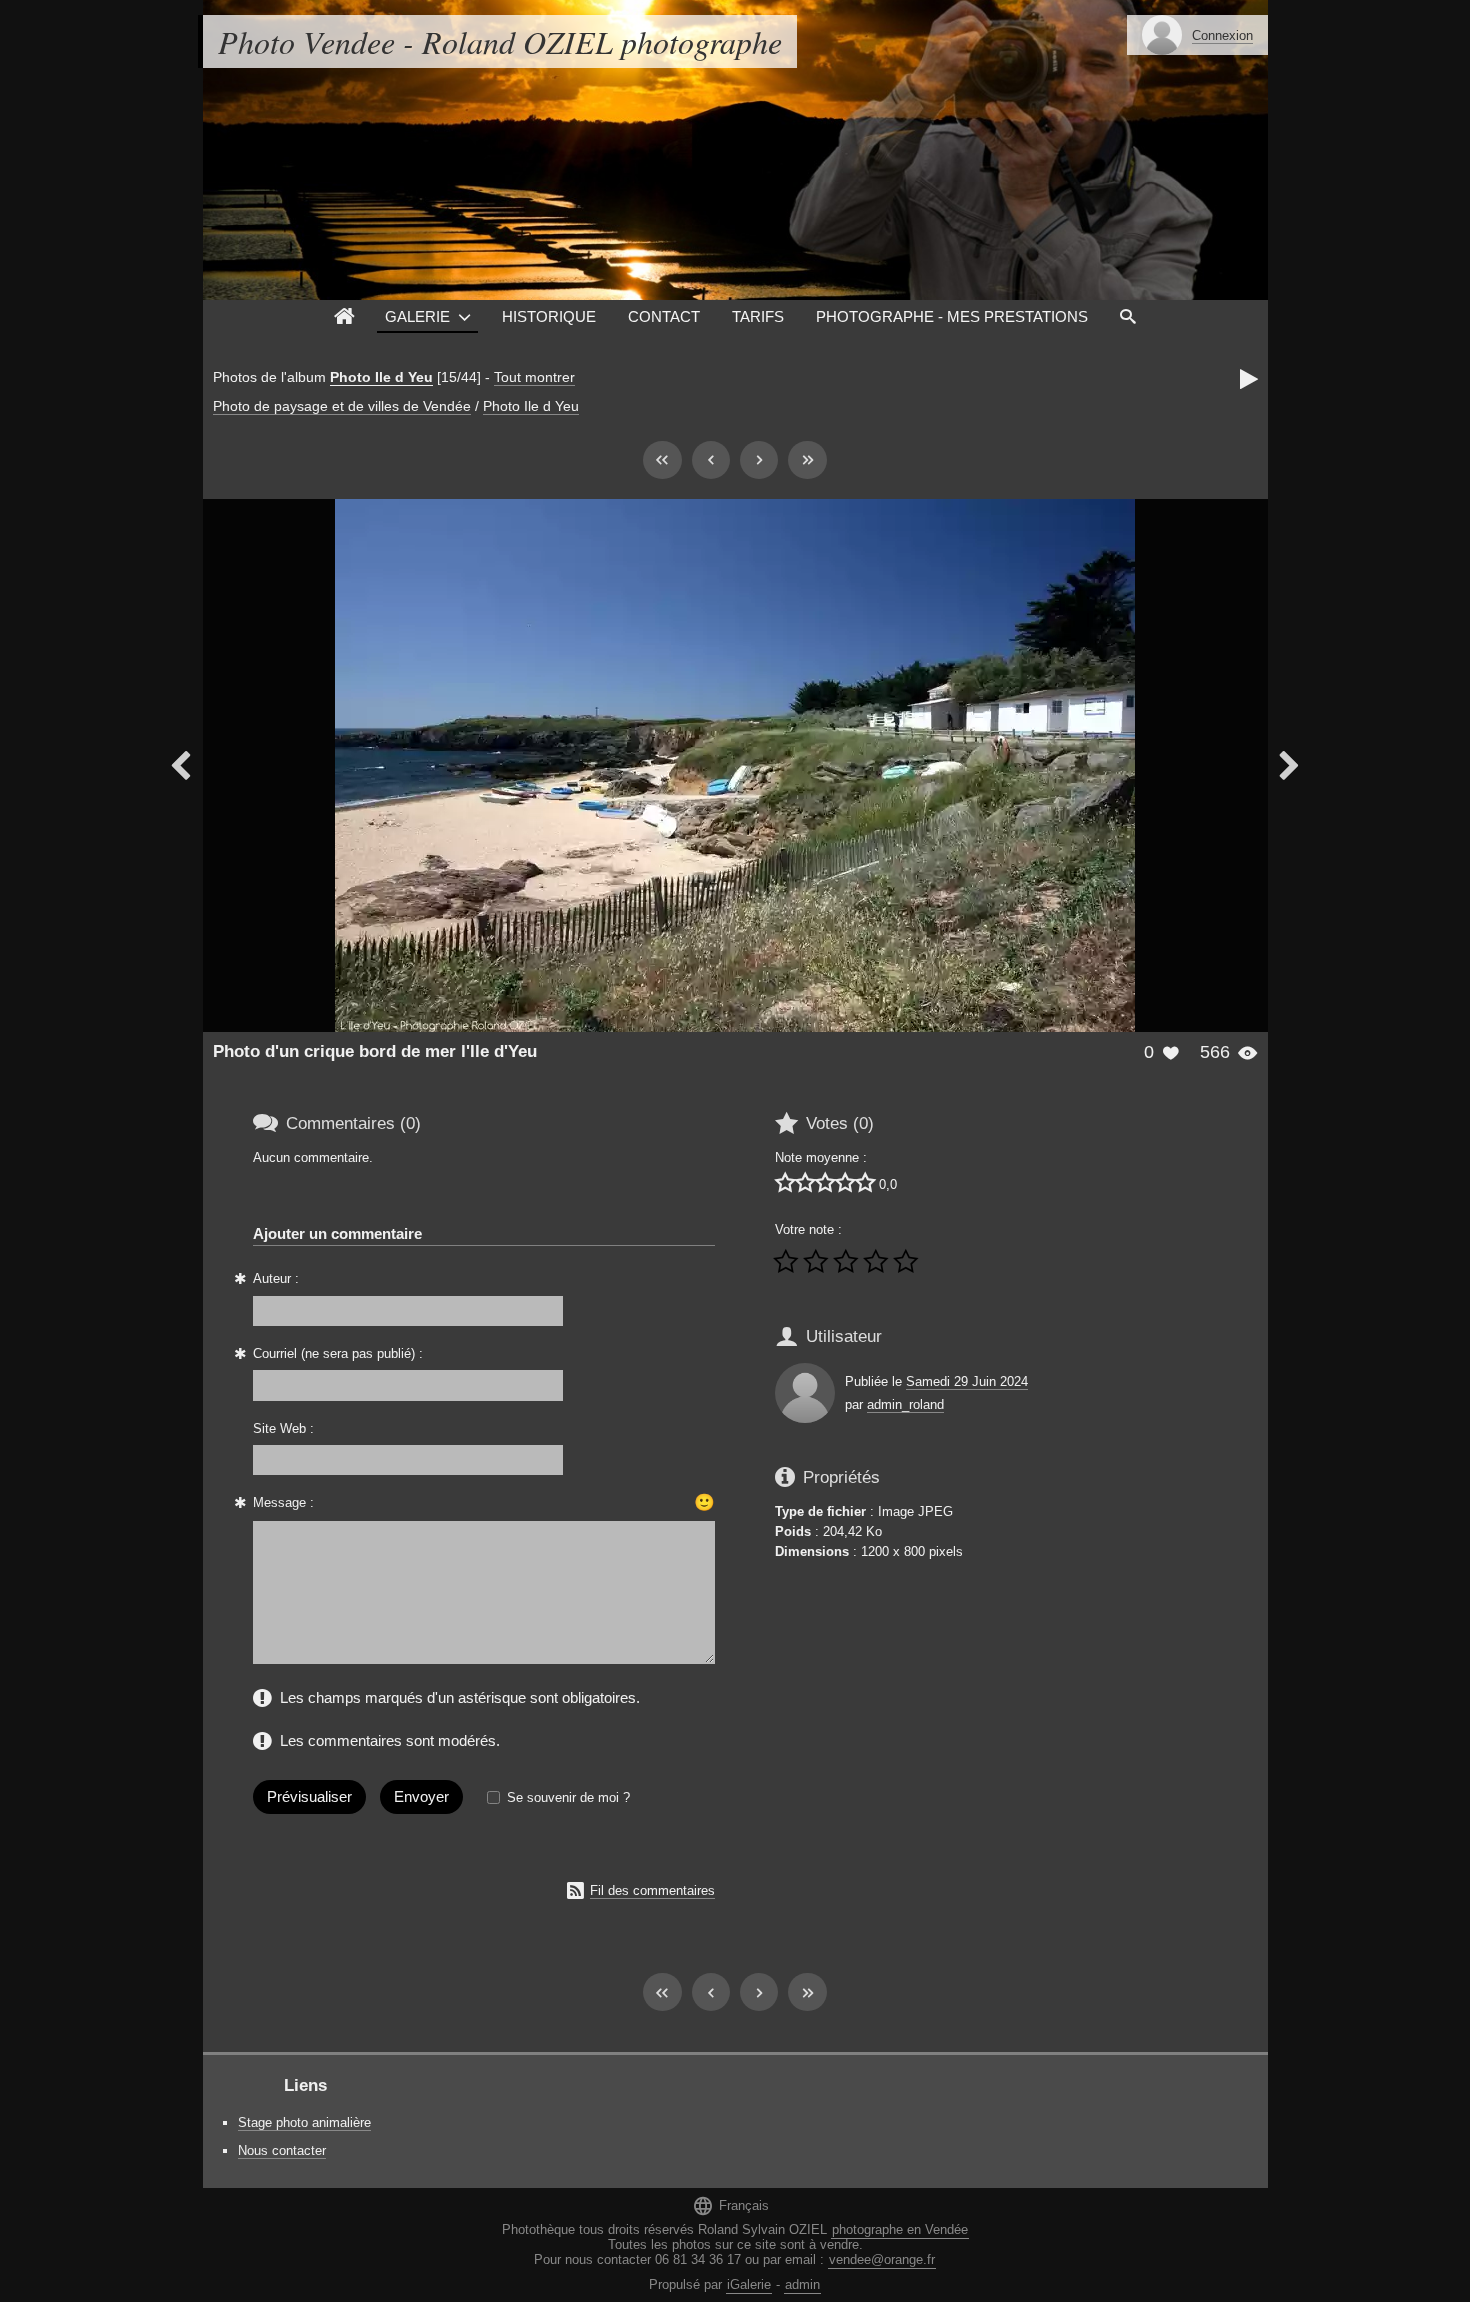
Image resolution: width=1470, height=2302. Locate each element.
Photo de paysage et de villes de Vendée (342, 406)
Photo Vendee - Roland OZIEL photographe (500, 41)
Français (730, 2205)
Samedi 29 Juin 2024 (967, 1381)
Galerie (417, 316)
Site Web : (283, 1428)
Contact (664, 316)
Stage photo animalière (304, 2122)
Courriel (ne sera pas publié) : (338, 1353)
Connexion (1222, 35)
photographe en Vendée (900, 2229)
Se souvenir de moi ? (568, 1797)
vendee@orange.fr (882, 2259)
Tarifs (758, 316)
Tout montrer (534, 377)
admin (802, 2284)
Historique (549, 316)
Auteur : (276, 1278)
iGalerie (749, 2284)
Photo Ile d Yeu (381, 377)
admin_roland (905, 1404)
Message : (283, 1502)
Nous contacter (282, 2150)
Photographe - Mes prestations (952, 316)
